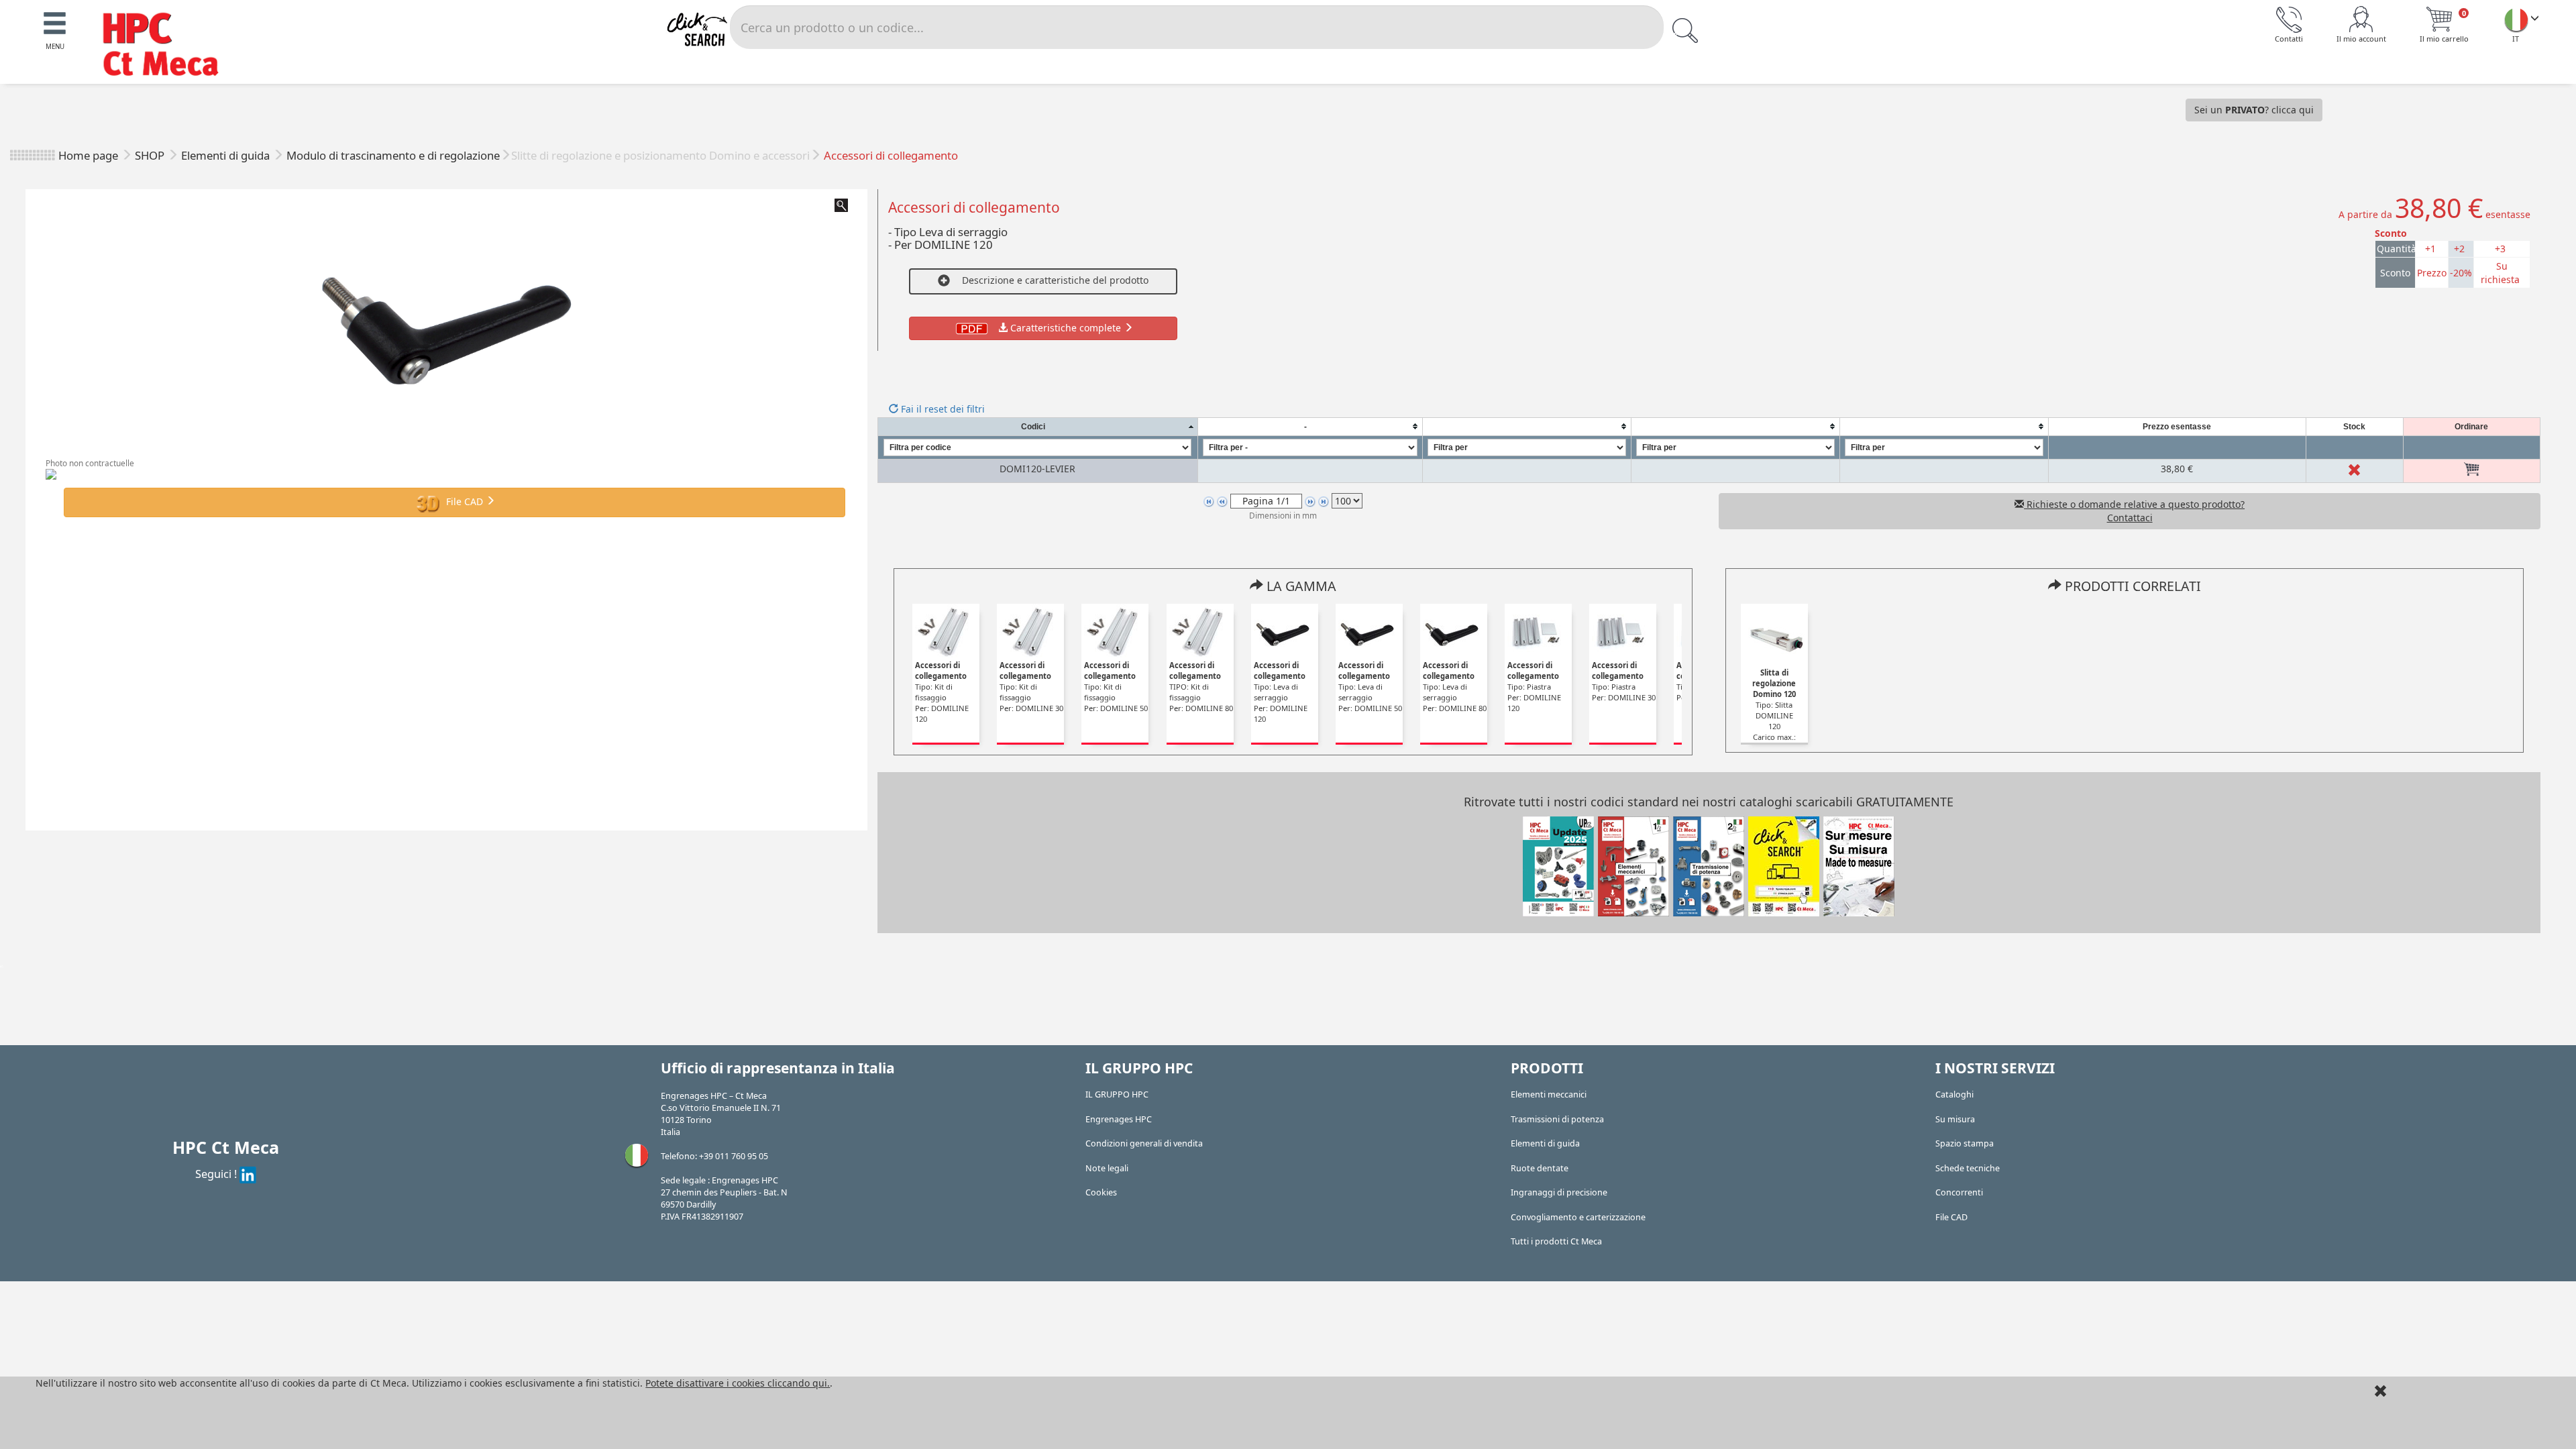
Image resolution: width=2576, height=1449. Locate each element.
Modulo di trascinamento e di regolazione (393, 155)
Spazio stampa (1965, 1143)
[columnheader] (1037, 426)
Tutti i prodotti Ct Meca (1556, 1241)
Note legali (1107, 1168)
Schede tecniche (1968, 1168)
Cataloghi (1954, 1094)
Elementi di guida (227, 155)
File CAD (465, 501)
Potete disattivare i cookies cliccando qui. (738, 1383)
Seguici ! (217, 1174)
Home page (88, 155)
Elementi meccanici (1549, 1094)
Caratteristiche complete (1066, 328)
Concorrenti (1959, 1192)
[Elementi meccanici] (1633, 865)
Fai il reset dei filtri (942, 409)
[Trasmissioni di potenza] (1709, 865)
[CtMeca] (2516, 19)
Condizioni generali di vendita (1144, 1143)
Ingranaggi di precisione (1559, 1192)
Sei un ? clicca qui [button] (2254, 110)
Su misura (1955, 1119)
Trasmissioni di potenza (1557, 1119)
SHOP (151, 155)
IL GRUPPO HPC (1117, 1094)
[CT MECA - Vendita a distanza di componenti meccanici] (167, 46)
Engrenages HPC (1119, 1119)
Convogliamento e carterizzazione (1578, 1217)
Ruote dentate (1540, 1168)
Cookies (1101, 1192)
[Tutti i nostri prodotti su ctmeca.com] (1784, 865)
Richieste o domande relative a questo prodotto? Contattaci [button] (2134, 511)
